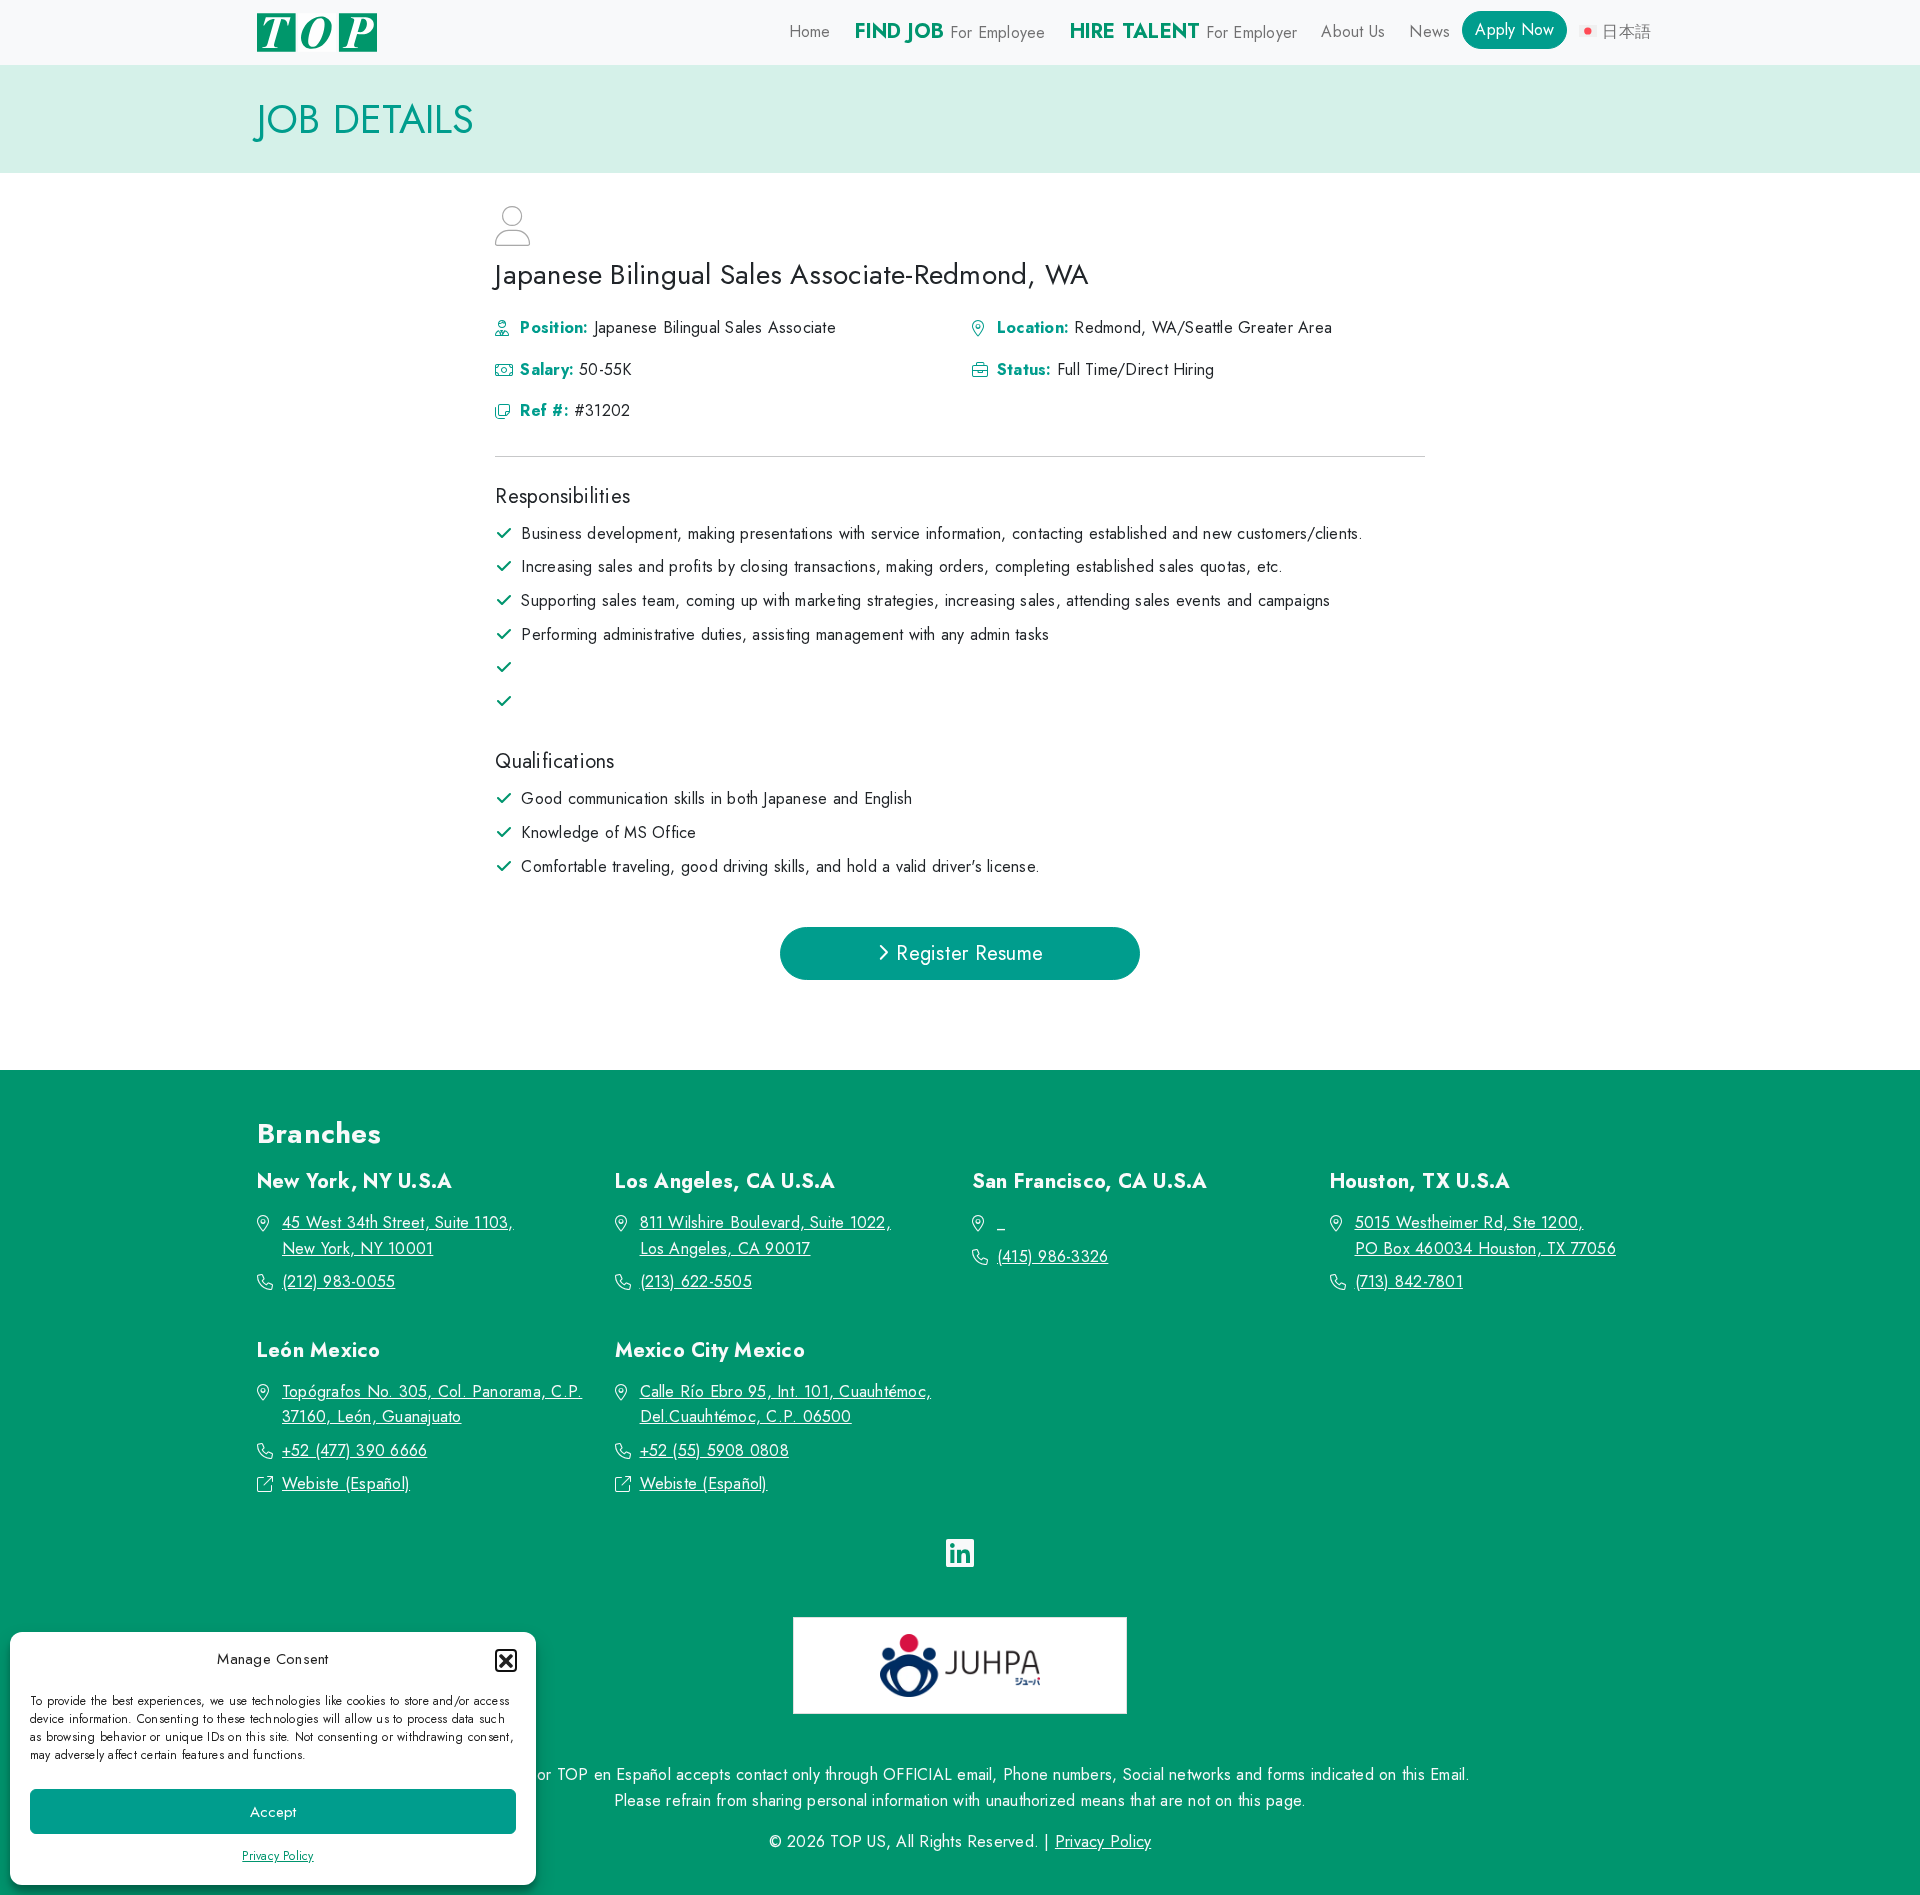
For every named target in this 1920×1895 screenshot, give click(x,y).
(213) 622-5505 (696, 1281)
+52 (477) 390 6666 (354, 1450)
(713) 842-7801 (1409, 1281)
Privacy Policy (277, 1856)
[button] (506, 1660)
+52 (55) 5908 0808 (714, 1450)
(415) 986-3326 (1052, 1256)
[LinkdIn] (960, 1554)
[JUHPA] (960, 1665)
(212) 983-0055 (338, 1281)
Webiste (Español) (346, 1483)
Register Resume (966, 953)
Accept (273, 1812)
